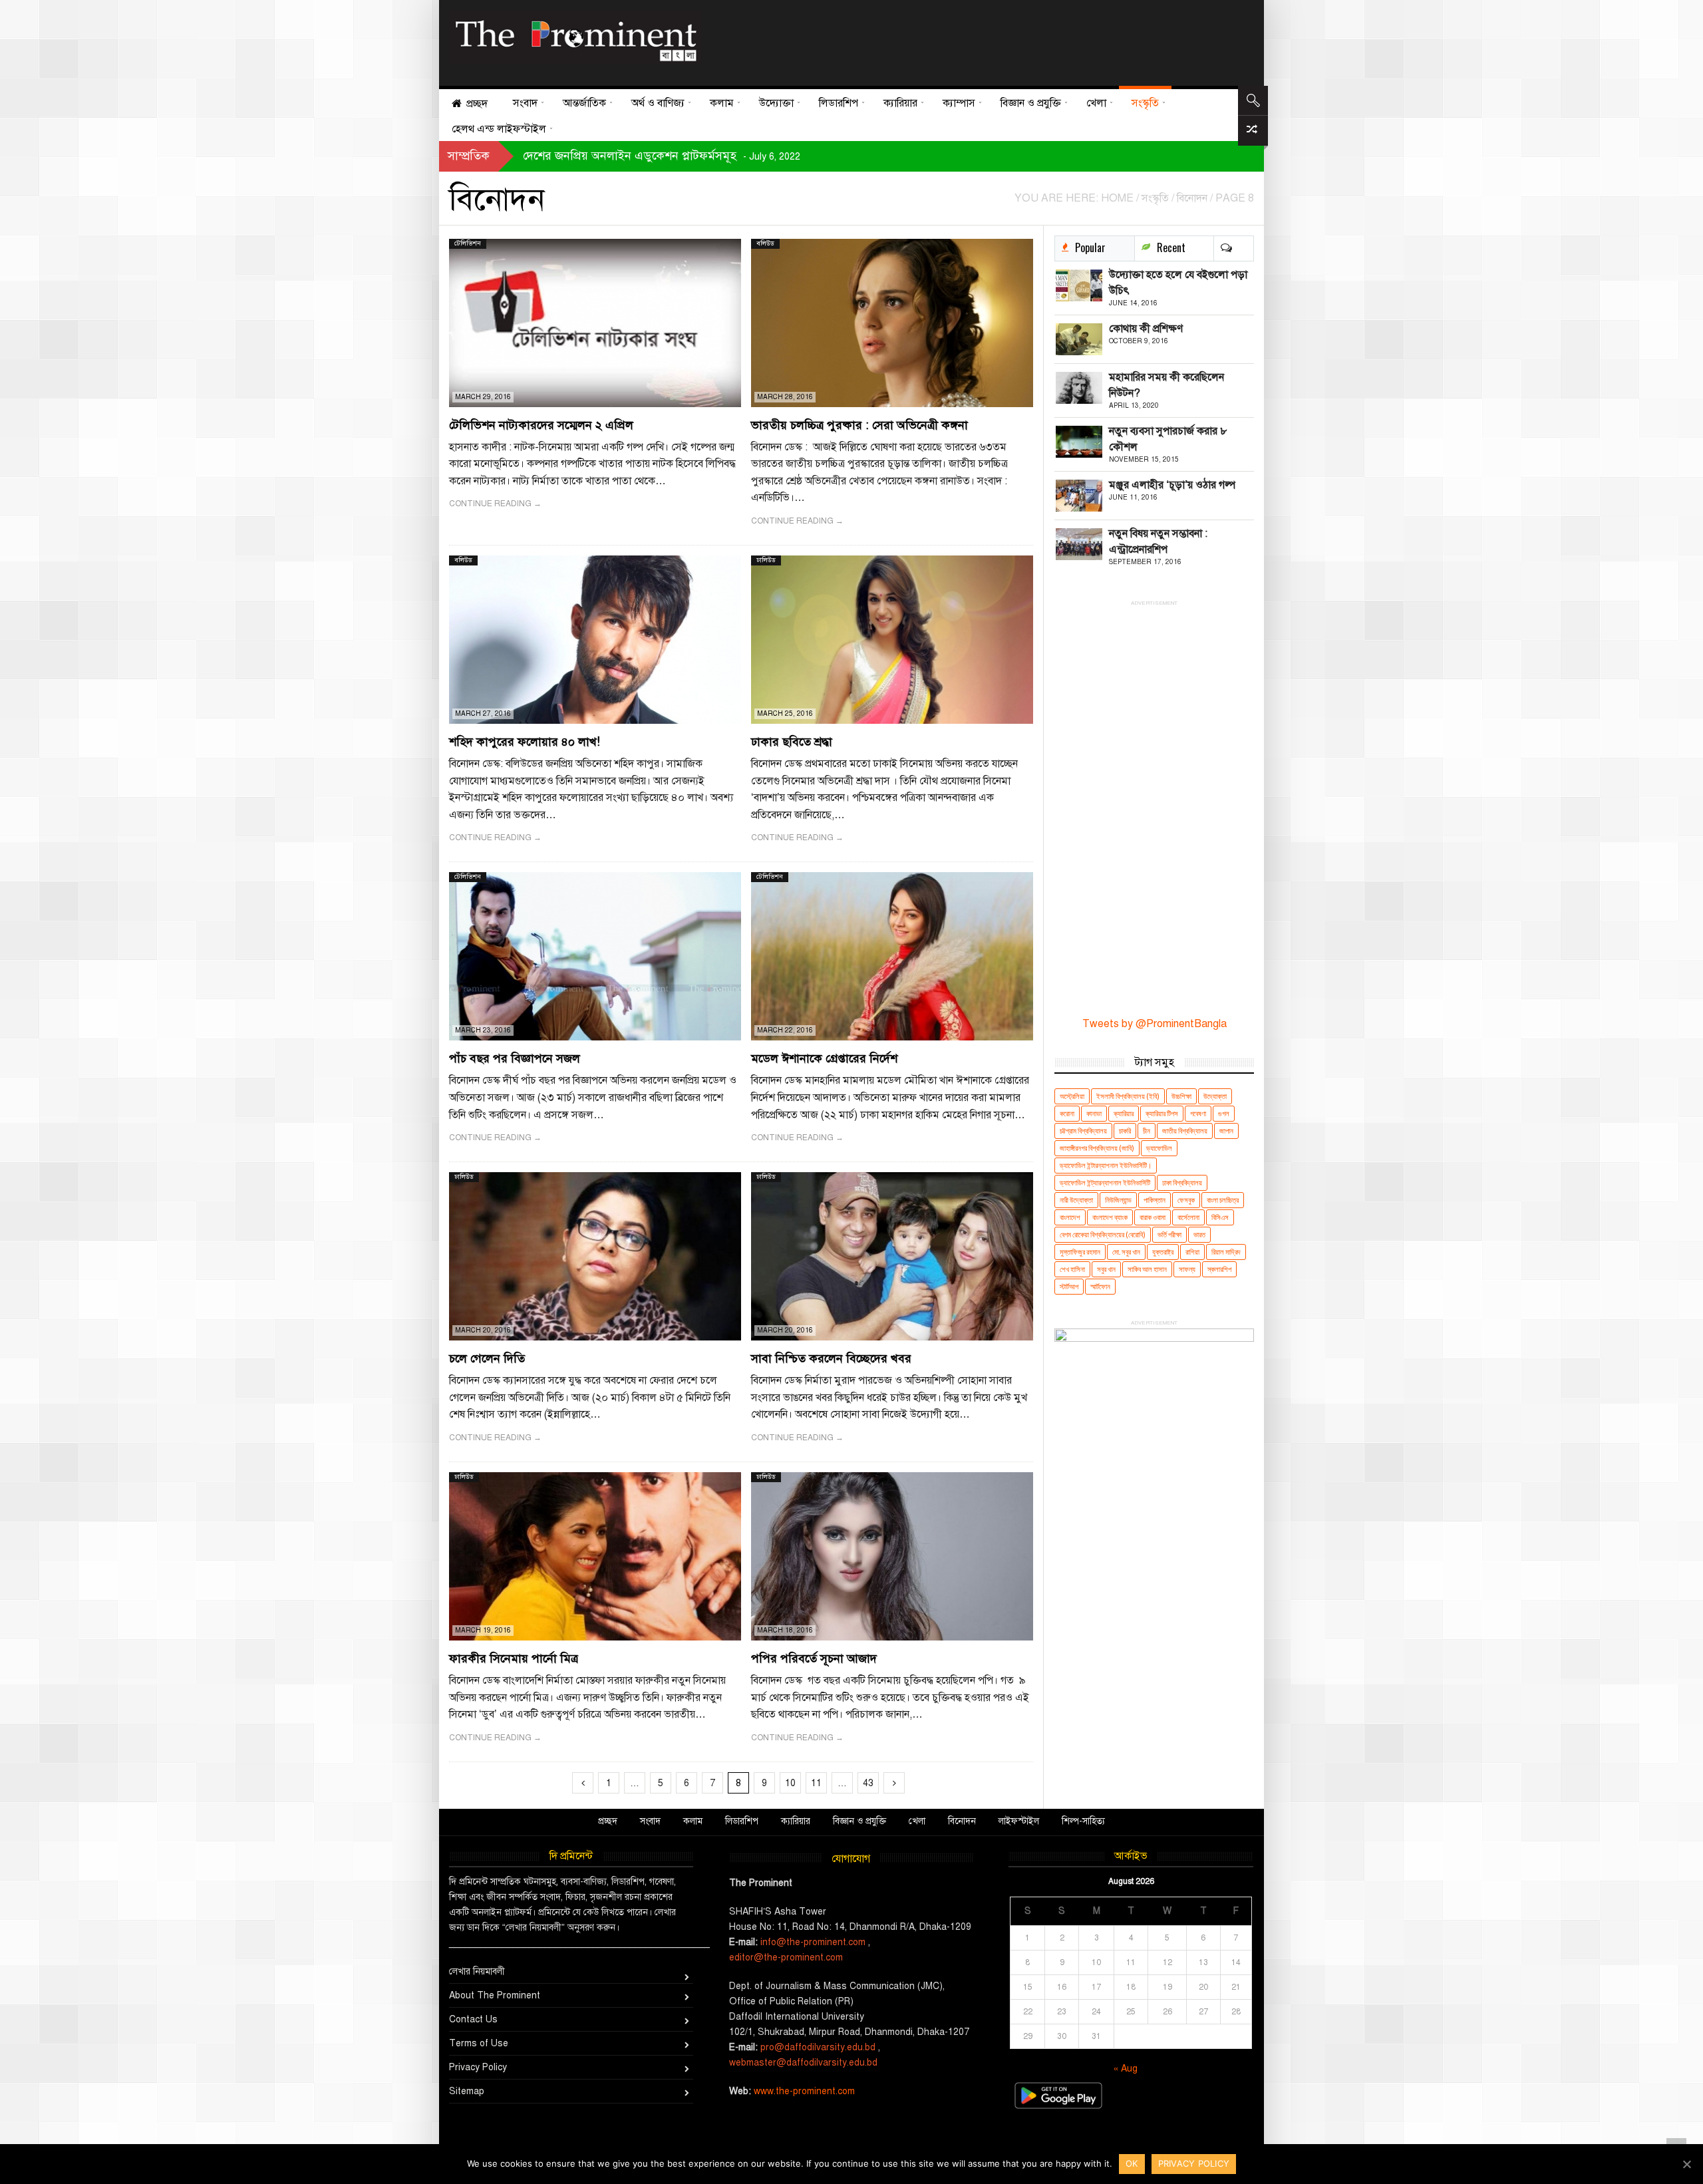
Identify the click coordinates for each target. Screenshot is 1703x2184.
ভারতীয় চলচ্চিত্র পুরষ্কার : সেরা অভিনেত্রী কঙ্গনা (859, 425)
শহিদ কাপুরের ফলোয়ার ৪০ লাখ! (525, 742)
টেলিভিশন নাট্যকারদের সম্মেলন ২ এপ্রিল (541, 425)
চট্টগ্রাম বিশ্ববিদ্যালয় (1083, 1131)
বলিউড (765, 243)
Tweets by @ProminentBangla (1155, 1024)
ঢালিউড (766, 560)
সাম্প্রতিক (469, 156)
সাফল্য (1187, 1269)
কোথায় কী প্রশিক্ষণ (1146, 329)
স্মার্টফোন (1100, 1286)
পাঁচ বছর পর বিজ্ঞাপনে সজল (515, 1058)
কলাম (693, 1821)
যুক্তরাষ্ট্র (1163, 1252)
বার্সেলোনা (1188, 1217)
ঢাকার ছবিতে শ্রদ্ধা (792, 742)
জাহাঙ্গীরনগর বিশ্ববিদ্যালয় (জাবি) (1097, 1148)
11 (816, 1783)
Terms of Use (479, 2043)
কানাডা (1094, 1113)
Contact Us (473, 2019)
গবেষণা (1198, 1113)
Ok (1132, 2163)
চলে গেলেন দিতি (487, 1358)
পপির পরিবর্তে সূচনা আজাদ (814, 1658)
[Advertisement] (973, 40)
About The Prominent (495, 1995)
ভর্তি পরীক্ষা (1169, 1234)
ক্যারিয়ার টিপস (1162, 1113)
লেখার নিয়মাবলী (477, 1971)
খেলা (917, 1821)
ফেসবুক (1186, 1200)
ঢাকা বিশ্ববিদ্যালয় (1182, 1182)
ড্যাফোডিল (1159, 1148)
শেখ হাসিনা (1072, 1269)
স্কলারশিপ (1219, 1269)
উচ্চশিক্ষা (1181, 1096)
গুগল (1224, 1113)
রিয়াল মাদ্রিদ (1226, 1252)
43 (868, 1783)
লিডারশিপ (742, 1821)
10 (790, 1783)
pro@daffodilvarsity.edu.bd (818, 2047)
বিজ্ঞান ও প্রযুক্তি (859, 1821)
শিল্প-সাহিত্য (1083, 1821)
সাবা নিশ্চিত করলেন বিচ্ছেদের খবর (831, 1358)
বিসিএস (1220, 1217)
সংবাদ (650, 1821)
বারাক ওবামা (1153, 1217)
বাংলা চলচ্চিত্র (1223, 1200)
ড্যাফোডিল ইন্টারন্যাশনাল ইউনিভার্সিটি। (1106, 1165)
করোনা (1067, 1113)
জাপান (1226, 1131)
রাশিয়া (1192, 1252)
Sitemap (467, 2091)
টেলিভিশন (468, 243)
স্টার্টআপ (1069, 1286)
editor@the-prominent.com (786, 1957)
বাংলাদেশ (1070, 1217)
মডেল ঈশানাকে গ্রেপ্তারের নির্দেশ (824, 1058)
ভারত (1199, 1234)
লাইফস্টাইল (1019, 1821)
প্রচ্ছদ (608, 1821)
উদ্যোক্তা (1215, 1096)
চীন (1147, 1131)
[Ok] (1686, 2164)
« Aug (1126, 2069)
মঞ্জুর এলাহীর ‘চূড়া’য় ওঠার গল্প (1172, 485)
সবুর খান (1106, 1269)
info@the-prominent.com (813, 1942)
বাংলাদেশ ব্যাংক (1110, 1217)
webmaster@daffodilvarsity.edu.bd (803, 2063)
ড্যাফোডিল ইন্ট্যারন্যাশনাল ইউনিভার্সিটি (1105, 1182)
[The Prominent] (575, 37)
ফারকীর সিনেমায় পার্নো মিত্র (514, 1658)
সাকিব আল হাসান (1147, 1269)
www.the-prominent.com (804, 2091)
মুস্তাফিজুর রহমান (1080, 1252)
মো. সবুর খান (1126, 1252)
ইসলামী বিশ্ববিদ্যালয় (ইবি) (1128, 1096)
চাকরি (1125, 1131)
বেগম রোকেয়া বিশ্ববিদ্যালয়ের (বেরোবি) (1103, 1234)
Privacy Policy (478, 2067)
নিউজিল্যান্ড (1118, 1200)
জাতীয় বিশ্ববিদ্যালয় (1185, 1131)
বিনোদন (962, 1821)
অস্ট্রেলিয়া (1072, 1096)
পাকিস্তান (1155, 1200)
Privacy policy (1194, 2163)
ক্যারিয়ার (1124, 1113)
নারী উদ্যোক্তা (1076, 1200)
